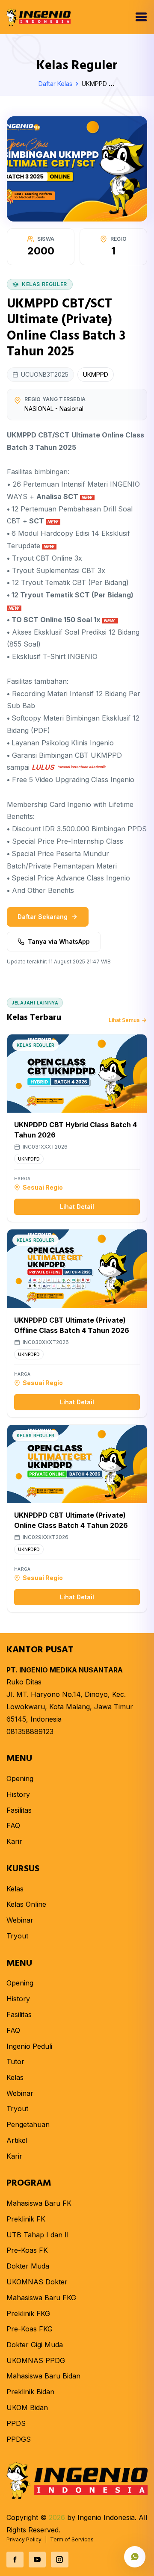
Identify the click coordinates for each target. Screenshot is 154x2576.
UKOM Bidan (27, 2408)
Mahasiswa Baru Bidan (43, 2376)
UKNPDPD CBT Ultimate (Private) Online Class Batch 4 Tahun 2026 (71, 1520)
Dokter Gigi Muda (35, 2345)
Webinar (20, 1920)
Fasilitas (19, 1810)
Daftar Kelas (56, 84)
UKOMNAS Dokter (37, 2282)
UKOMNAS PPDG (36, 2360)
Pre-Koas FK (27, 2250)
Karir (14, 1841)
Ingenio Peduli (29, 2046)
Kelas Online (26, 1904)
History (18, 1794)
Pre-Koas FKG (30, 2329)
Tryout (17, 1936)
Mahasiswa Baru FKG (41, 2298)
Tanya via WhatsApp (59, 941)
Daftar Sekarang (43, 917)
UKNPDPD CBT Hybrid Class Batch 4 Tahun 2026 (76, 1130)
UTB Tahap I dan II (38, 2235)
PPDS (16, 2423)
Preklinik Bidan (30, 2392)
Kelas (15, 1889)
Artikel (17, 2140)
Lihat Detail (77, 1207)
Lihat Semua (124, 1020)
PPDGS (19, 2439)
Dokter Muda (28, 2266)
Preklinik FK (26, 2219)
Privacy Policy (24, 2539)
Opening (20, 1778)
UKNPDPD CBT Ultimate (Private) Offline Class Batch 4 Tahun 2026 (72, 1325)
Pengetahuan (28, 2124)
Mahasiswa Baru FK (39, 2203)
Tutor (15, 2062)
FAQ (13, 1826)
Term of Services (72, 2539)
